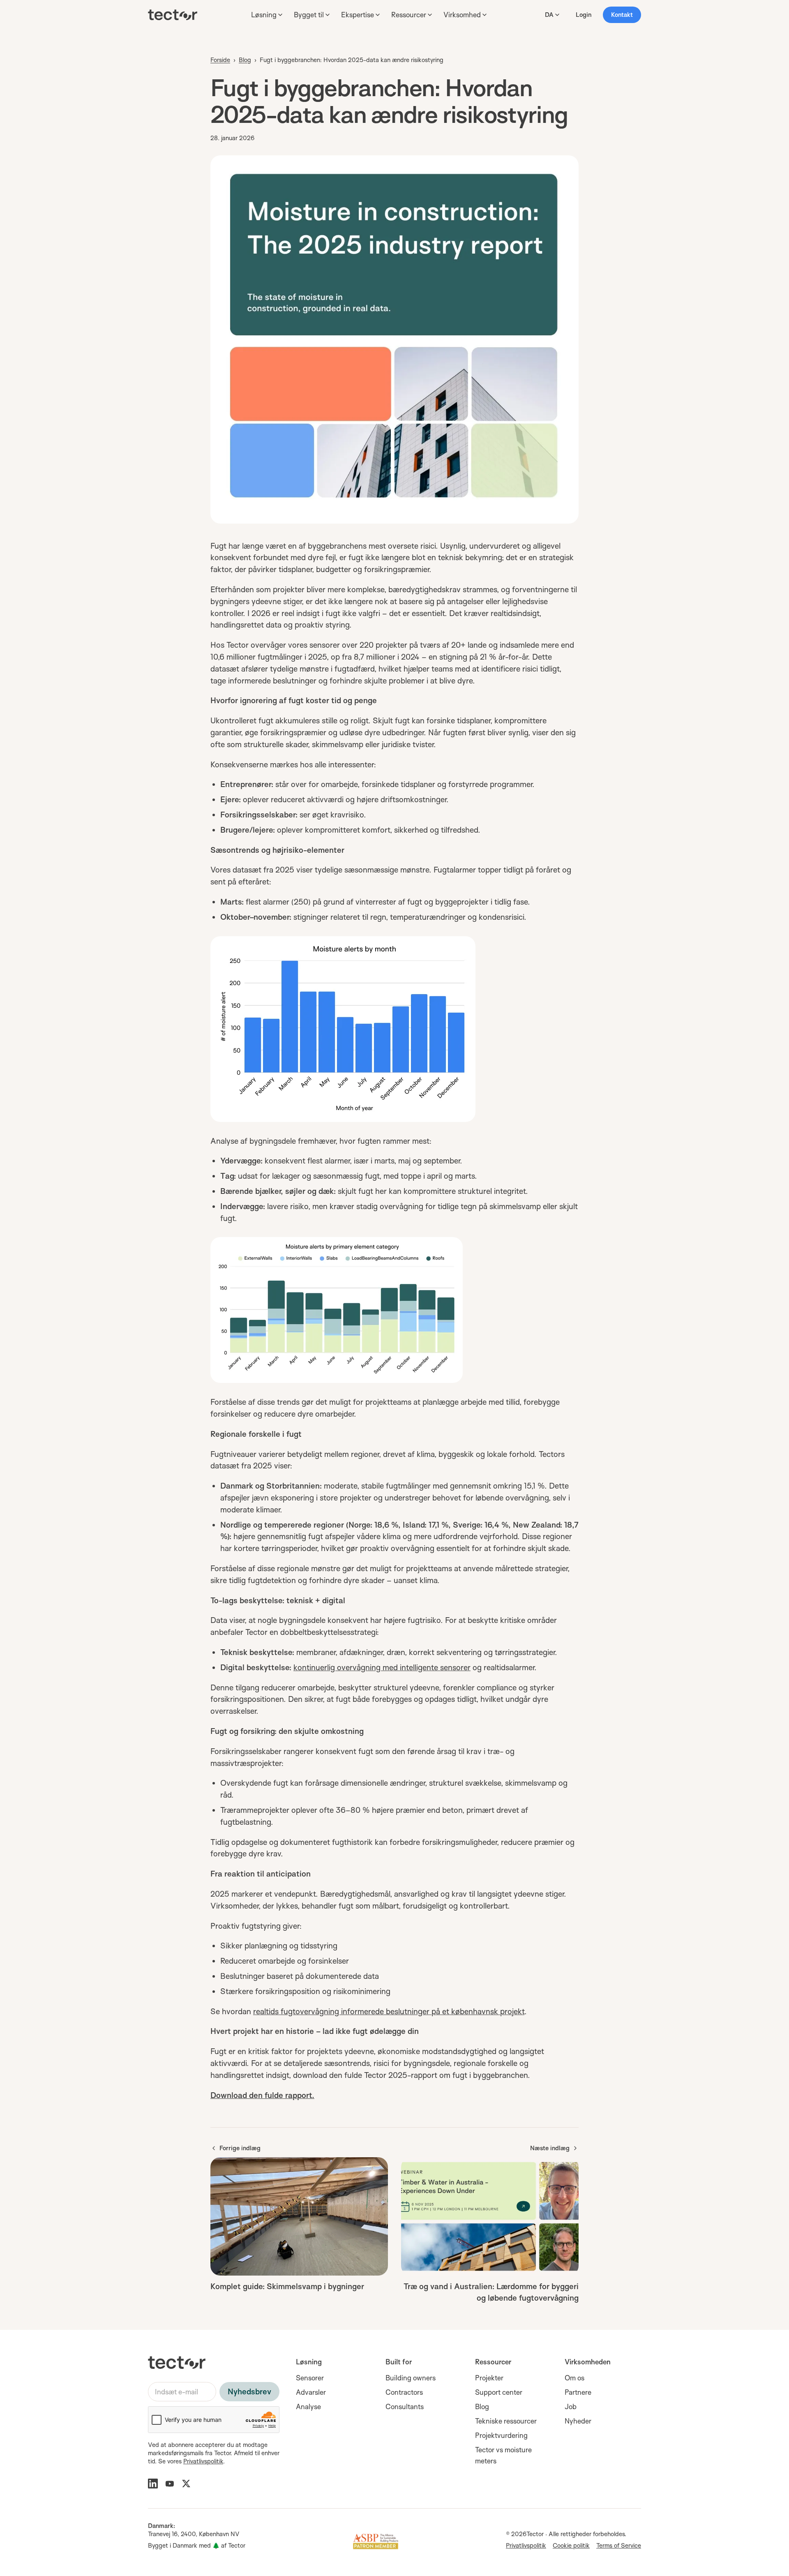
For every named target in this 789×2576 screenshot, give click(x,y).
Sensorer (310, 2378)
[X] (186, 2484)
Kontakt (622, 15)
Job (571, 2406)
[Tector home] (173, 15)
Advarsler (311, 2392)
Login (584, 15)
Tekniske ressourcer (506, 2421)
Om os (574, 2378)
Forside (220, 60)
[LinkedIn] (153, 2484)
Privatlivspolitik (203, 2461)
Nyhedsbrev (249, 2391)
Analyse (308, 2406)
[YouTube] (170, 2484)
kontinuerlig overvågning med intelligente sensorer (382, 1667)
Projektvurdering (501, 2435)
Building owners (411, 2378)
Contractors (404, 2392)
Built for (399, 2362)
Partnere (578, 2392)
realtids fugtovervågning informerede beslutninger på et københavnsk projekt (389, 2011)
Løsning (309, 2362)
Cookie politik (571, 2545)
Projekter (489, 2378)
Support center (499, 2392)
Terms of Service (619, 2545)
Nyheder (578, 2421)
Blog (245, 60)
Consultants (405, 2406)
